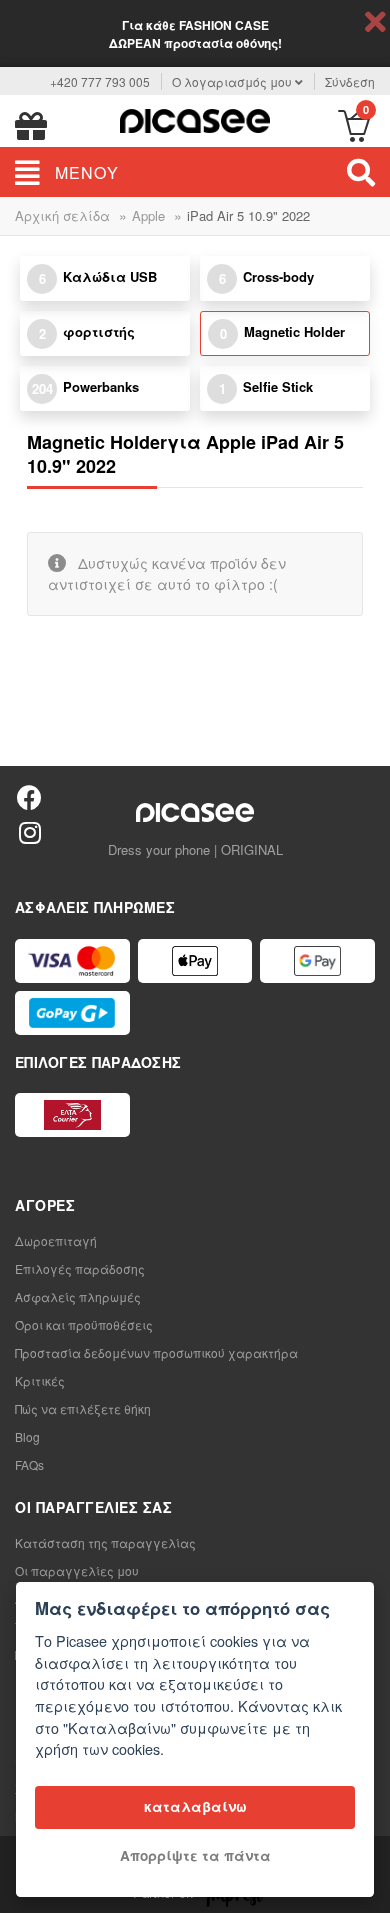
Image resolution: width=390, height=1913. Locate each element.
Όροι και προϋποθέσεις (84, 1324)
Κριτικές (40, 1380)
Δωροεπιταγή (56, 1240)
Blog (27, 1436)
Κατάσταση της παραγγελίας (105, 1542)
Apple (148, 215)
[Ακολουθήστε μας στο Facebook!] (29, 796)
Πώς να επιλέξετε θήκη (83, 1408)
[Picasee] (195, 118)
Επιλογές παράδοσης (80, 1268)
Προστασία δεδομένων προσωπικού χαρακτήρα (156, 1352)
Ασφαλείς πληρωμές (78, 1296)
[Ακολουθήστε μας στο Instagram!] (29, 831)
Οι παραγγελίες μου (77, 1570)
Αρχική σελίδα (62, 215)
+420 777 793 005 (100, 81)
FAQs (29, 1464)
